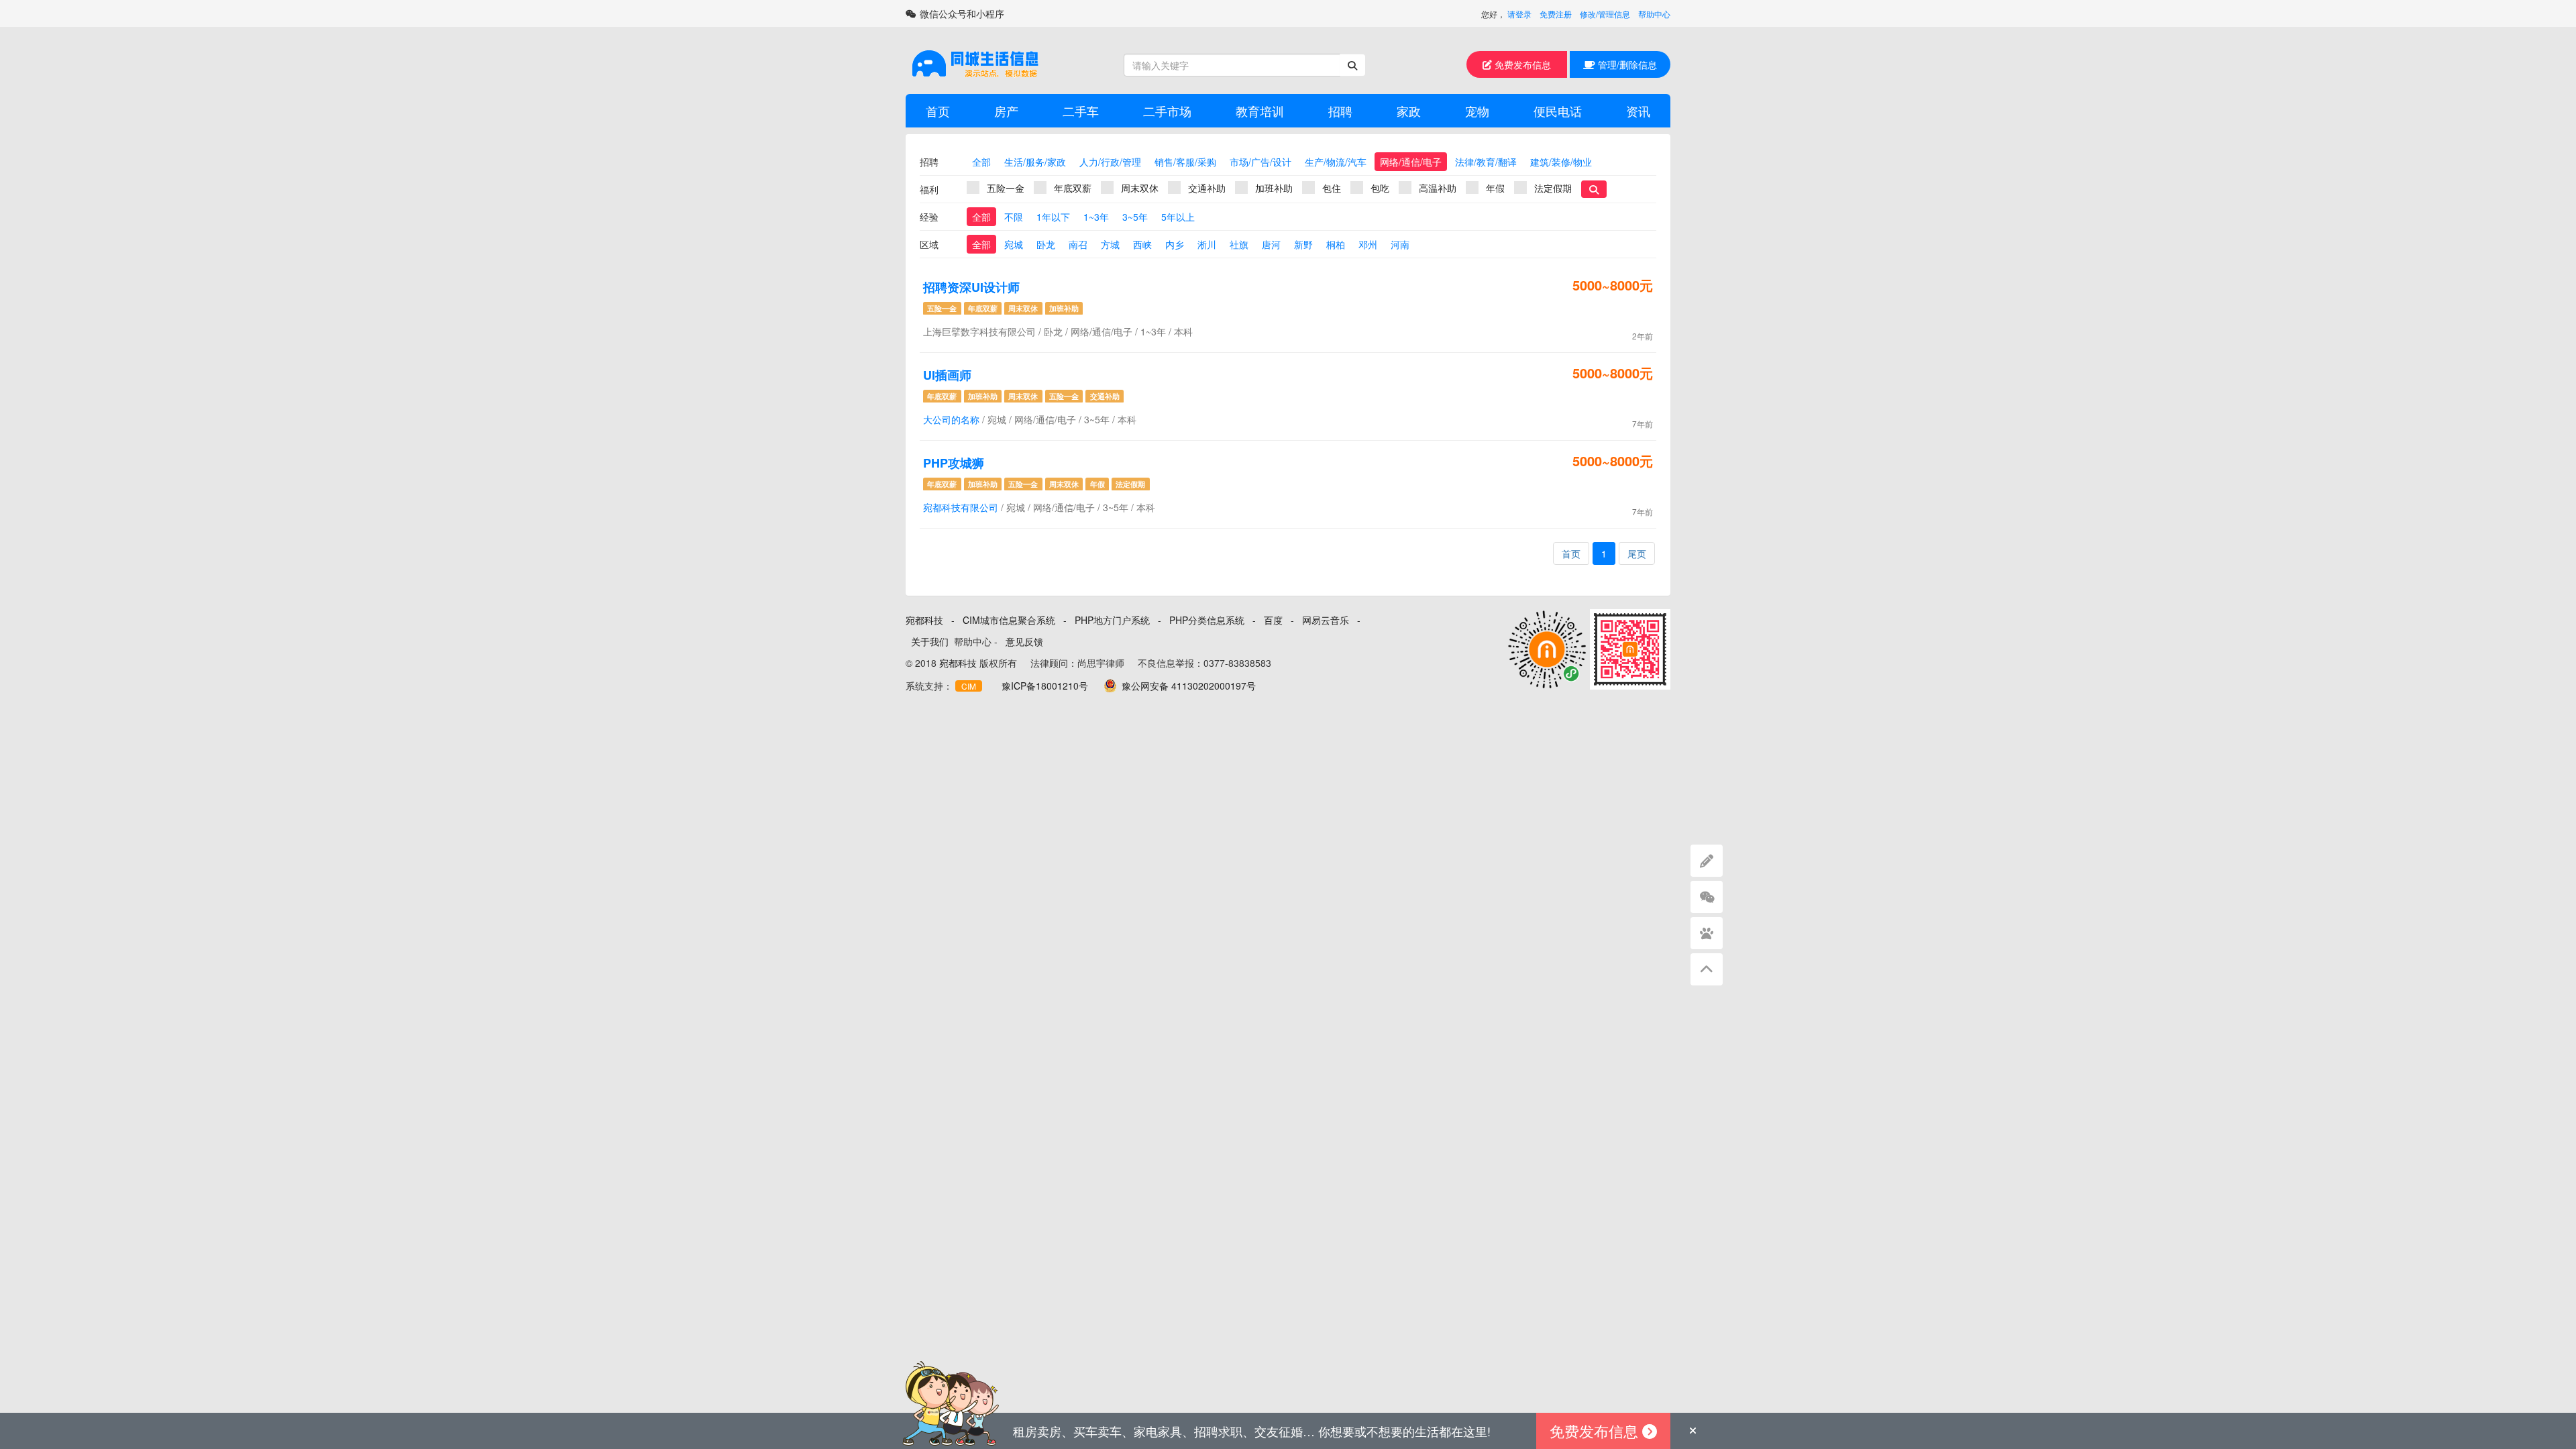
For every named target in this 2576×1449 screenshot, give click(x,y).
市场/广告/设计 (1260, 162)
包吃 (1380, 188)
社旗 (1239, 244)
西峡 (1142, 244)
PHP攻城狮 (954, 463)
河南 (1400, 244)
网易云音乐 (1326, 620)
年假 (1495, 188)
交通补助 (1207, 188)
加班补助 (1274, 188)
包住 (1332, 188)
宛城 (1014, 244)
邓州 (1368, 244)
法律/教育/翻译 (1486, 162)
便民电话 (1558, 111)
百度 (1273, 620)
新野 (1303, 244)
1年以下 (1053, 217)
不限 (1014, 217)
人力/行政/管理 (1110, 162)
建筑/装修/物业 (1561, 162)
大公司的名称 (951, 419)
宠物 (1477, 111)
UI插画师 (947, 375)
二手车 (1081, 111)
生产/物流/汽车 (1336, 162)
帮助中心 (1654, 14)
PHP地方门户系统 (1112, 620)
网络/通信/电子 (1411, 162)
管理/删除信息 (1626, 64)
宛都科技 (924, 620)
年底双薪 (1073, 188)
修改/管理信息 (1605, 14)
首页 (938, 111)
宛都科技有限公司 (961, 507)
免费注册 (1556, 14)
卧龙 (1046, 244)
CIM (969, 686)
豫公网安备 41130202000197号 (1189, 686)
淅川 (1207, 244)
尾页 (1637, 553)
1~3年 (1096, 217)
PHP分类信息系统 (1207, 620)
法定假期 (1553, 188)
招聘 (1340, 111)
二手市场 (1167, 111)
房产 (1006, 111)
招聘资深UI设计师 (971, 287)
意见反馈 (1024, 641)
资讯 (1638, 111)
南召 (1078, 244)
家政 (1409, 111)
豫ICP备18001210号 (1045, 686)
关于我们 (930, 641)
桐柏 (1336, 244)
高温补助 (1438, 188)
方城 (1110, 244)
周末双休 (1140, 188)
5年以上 (1178, 217)
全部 (981, 162)
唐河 (1271, 244)
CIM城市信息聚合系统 (1009, 620)
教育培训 (1260, 111)
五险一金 (1006, 188)
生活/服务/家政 (1035, 162)
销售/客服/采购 (1185, 162)
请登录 (1519, 14)
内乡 (1175, 244)
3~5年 (1135, 217)
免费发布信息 (1521, 64)
